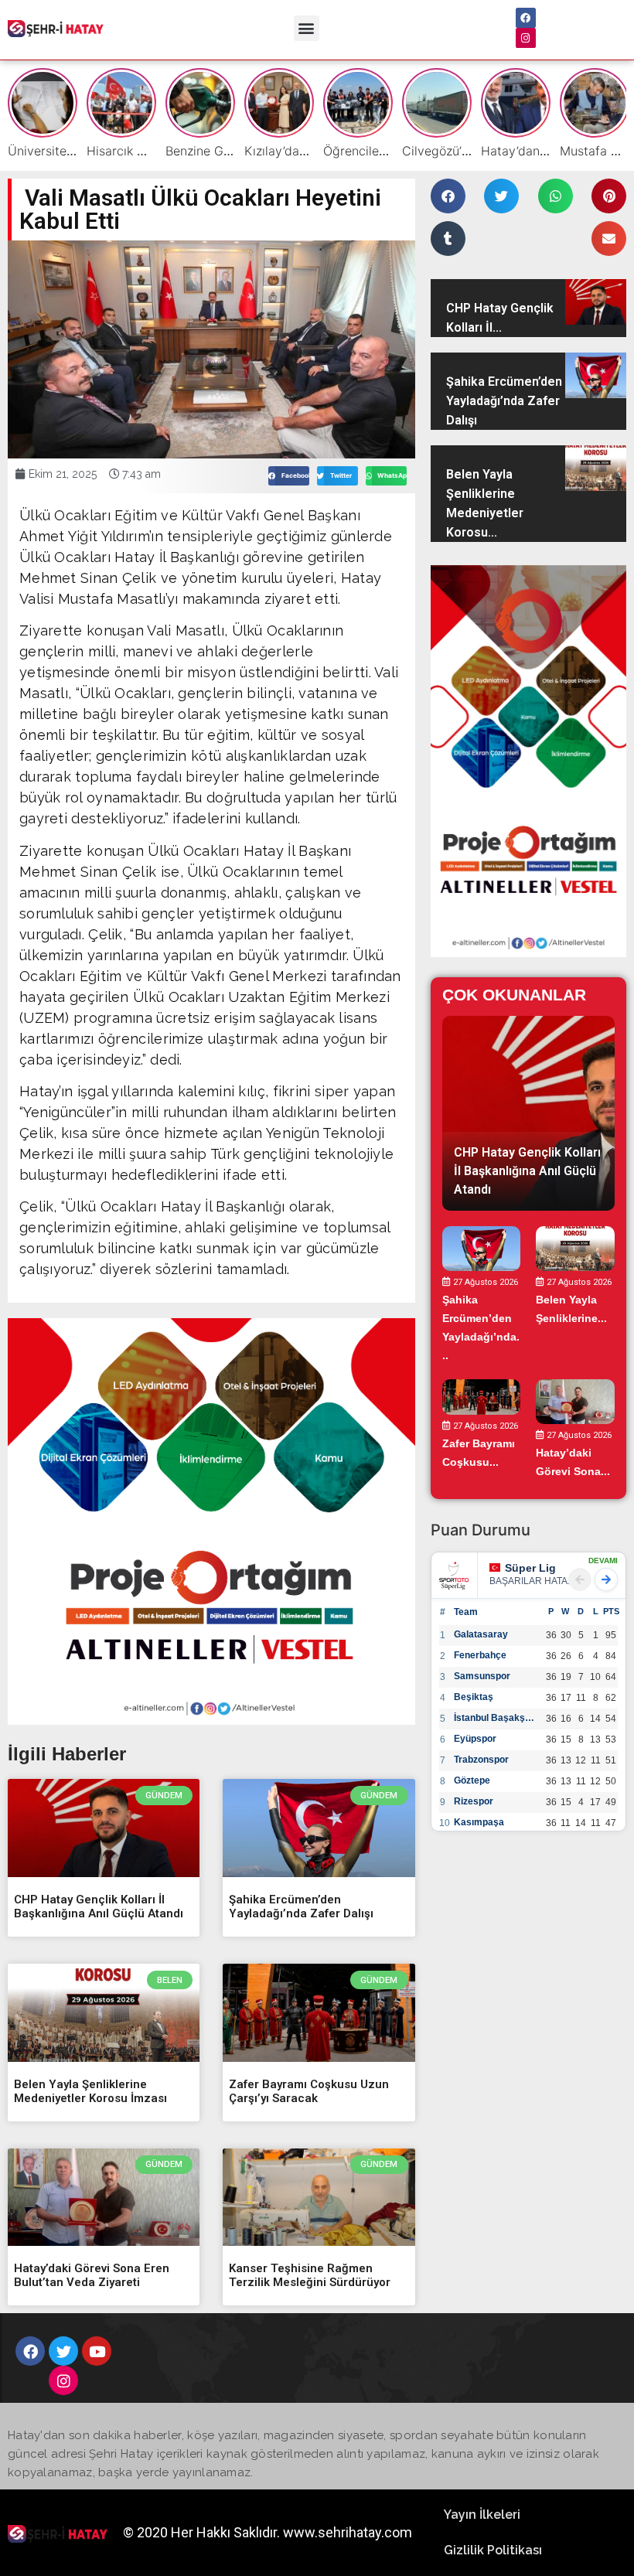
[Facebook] (526, 18)
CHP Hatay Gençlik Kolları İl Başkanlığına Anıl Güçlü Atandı (99, 1906)
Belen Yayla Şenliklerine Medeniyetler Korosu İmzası (90, 2091)
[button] (307, 28)
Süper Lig (530, 1568)
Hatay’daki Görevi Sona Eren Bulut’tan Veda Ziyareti (92, 2275)
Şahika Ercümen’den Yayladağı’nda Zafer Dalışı (301, 1906)
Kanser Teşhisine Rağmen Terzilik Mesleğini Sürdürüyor (310, 2275)
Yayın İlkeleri (482, 2515)
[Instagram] (526, 38)
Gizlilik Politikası (493, 2550)
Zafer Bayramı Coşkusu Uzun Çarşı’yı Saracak (309, 2091)
